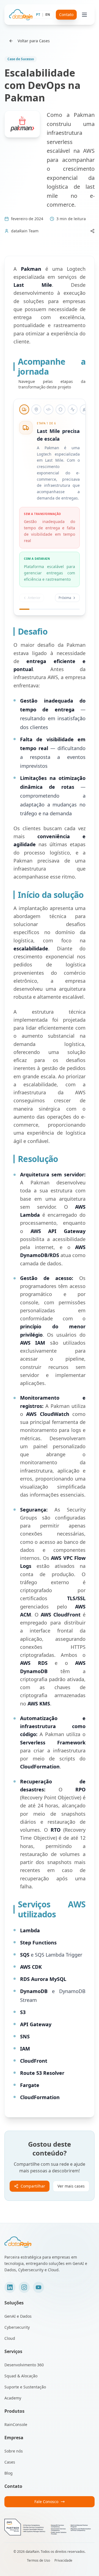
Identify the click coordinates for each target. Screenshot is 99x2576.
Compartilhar (33, 2186)
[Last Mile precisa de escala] (24, 409)
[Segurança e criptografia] (61, 409)
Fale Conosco (46, 2502)
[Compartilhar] (92, 231)
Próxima (65, 598)
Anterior (34, 598)
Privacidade (63, 2561)
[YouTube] (38, 2287)
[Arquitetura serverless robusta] (48, 409)
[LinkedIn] (10, 2287)
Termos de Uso (38, 2561)
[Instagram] (24, 2287)
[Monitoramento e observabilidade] (73, 409)
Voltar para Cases (34, 41)
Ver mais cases (71, 2186)
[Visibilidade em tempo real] (36, 409)
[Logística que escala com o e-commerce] (85, 409)
